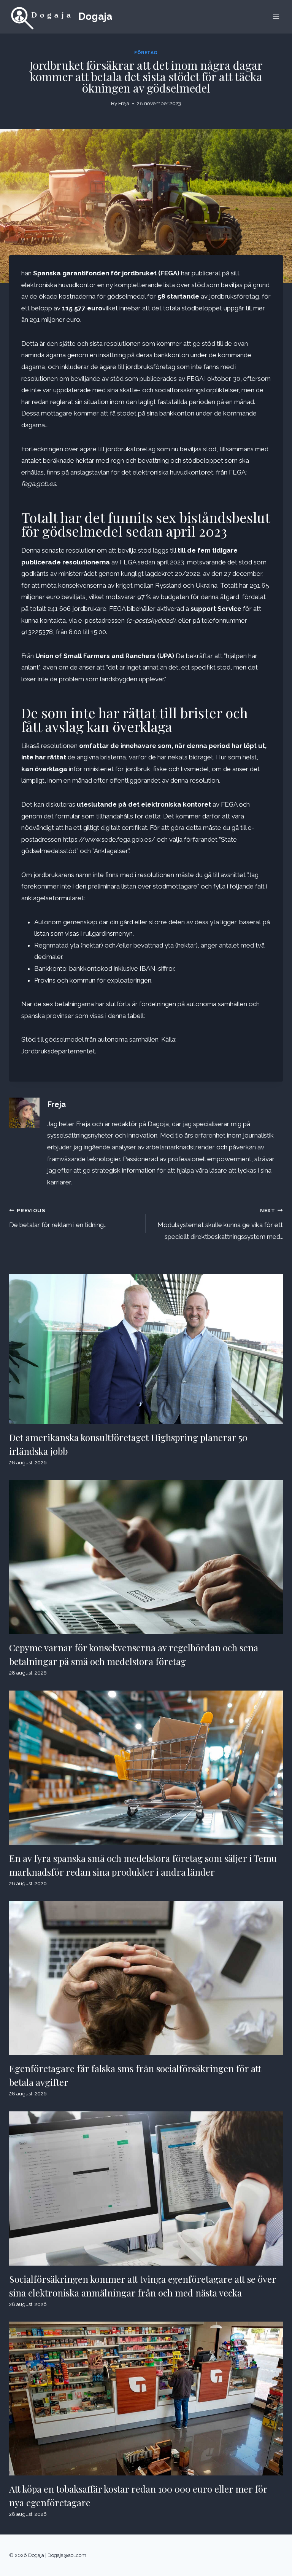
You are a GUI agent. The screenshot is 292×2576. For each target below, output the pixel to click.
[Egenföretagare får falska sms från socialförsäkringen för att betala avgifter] (146, 1978)
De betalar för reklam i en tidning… (58, 1218)
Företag (146, 53)
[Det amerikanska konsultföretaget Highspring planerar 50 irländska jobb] (146, 1349)
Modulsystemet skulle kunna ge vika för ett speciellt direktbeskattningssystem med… (220, 1224)
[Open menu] (276, 17)
